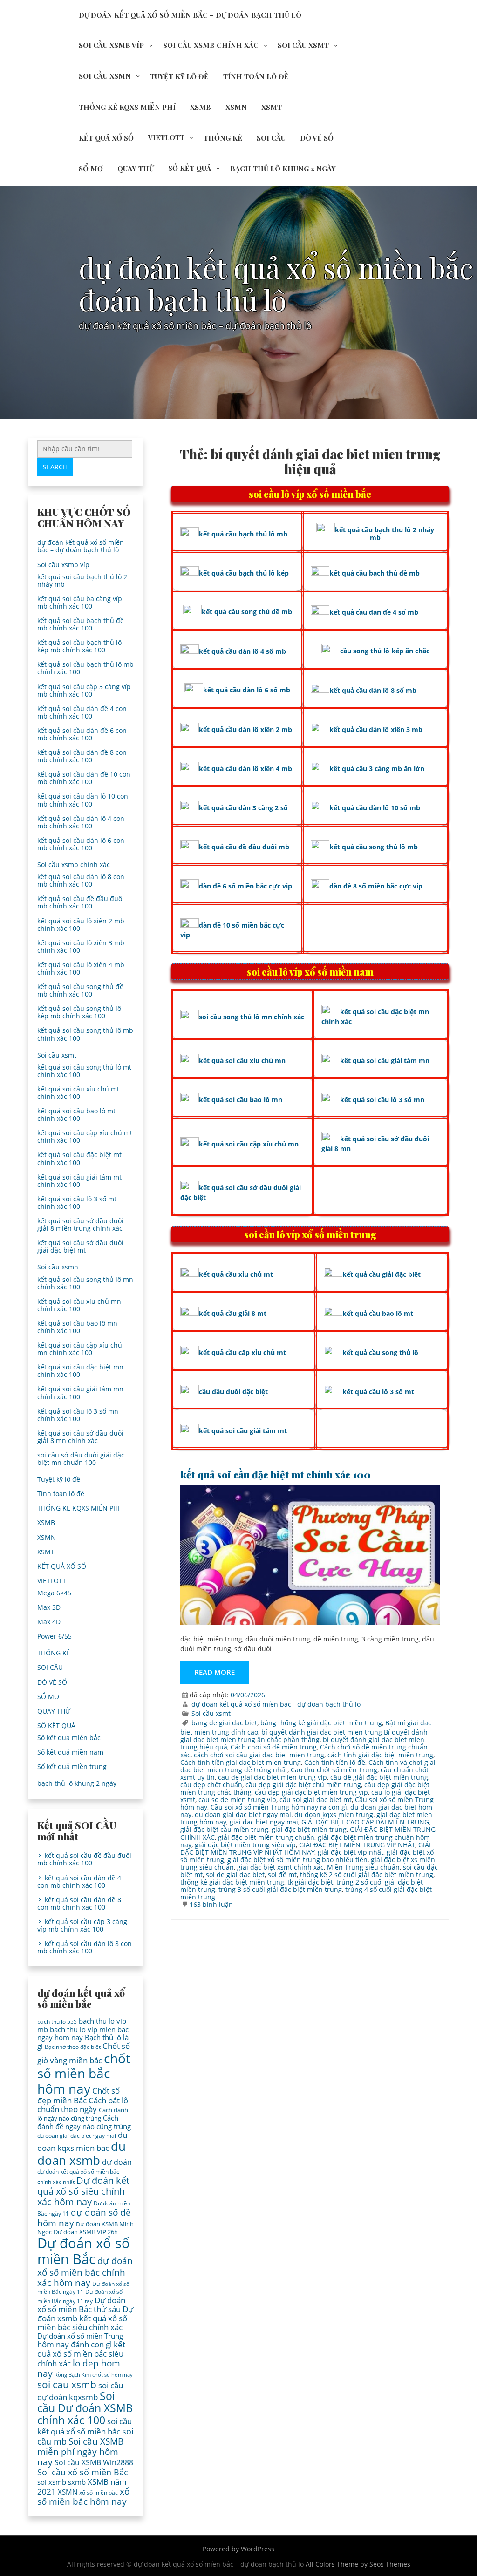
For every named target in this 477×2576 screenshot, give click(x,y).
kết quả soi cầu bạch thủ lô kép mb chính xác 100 (79, 646)
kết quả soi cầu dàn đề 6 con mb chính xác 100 (82, 734)
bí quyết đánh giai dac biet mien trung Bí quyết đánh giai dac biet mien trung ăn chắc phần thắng (304, 1736)
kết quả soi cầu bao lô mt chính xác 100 (76, 1115)
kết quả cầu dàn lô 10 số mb (375, 808)
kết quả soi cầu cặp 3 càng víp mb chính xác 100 (84, 690)
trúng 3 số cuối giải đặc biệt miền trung (280, 1889)
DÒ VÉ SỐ (317, 138)
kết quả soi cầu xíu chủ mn (242, 1061)
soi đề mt (282, 1874)
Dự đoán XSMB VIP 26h (86, 2232)
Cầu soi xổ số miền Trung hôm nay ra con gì (279, 1807)
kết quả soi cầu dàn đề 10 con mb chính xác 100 (84, 778)
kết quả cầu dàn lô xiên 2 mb (245, 729)
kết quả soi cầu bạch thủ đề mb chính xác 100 (81, 624)
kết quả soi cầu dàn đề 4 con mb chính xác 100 (82, 712)
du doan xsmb (82, 2153)
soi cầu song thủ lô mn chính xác (252, 1017)
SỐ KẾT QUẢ (190, 168)
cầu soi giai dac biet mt (316, 1800)
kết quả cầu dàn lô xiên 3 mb (376, 729)
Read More (215, 1672)
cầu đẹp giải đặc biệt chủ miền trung (303, 1785)
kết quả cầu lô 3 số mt (378, 1392)
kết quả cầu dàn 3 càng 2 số (243, 808)
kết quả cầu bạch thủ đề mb (375, 573)
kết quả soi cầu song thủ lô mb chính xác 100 (85, 1034)
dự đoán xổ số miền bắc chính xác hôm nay (85, 2271)
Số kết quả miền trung (72, 1766)
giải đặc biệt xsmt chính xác (280, 1867)
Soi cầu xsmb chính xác (211, 45)
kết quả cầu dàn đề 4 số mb (374, 612)
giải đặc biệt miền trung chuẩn (266, 1837)
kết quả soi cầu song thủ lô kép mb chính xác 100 (79, 1012)
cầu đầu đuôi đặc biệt (233, 1392)
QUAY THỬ (136, 169)
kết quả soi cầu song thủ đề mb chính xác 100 (80, 990)
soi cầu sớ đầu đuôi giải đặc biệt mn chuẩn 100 (81, 1459)
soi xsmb (52, 2482)
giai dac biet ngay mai (264, 1822)
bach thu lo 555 (57, 2022)
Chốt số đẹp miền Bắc (78, 2095)
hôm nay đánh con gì (75, 2344)
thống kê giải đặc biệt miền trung (232, 1882)
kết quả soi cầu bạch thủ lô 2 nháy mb (82, 580)
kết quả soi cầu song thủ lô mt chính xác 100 (84, 1071)
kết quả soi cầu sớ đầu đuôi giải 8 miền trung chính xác (80, 1224)
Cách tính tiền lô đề (335, 1762)
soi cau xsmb (67, 2385)
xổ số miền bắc (99, 2492)
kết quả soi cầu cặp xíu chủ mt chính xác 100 (85, 1136)
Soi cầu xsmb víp (111, 45)
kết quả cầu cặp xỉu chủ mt (242, 1352)
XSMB (201, 107)
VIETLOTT (166, 137)
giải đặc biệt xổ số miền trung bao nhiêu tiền (297, 1860)
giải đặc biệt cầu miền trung (224, 1829)
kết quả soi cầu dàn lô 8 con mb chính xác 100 (81, 880)
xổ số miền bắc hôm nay (83, 2496)
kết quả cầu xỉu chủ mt (236, 1274)
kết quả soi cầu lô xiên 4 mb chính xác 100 (81, 968)
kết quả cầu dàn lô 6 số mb (247, 690)
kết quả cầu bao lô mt (378, 1313)
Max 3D (49, 1607)
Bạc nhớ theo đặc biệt (73, 2047)
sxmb (77, 2482)
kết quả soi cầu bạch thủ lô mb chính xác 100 (85, 668)
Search (55, 467)
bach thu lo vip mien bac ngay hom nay (83, 2033)
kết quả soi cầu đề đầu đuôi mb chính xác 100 (81, 902)
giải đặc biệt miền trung (309, 1829)
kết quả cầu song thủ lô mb (374, 847)
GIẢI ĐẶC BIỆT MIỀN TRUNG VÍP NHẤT (357, 1845)
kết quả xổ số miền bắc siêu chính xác (81, 2354)
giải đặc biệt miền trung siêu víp (245, 1845)
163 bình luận (211, 1904)
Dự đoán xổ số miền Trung (80, 2336)
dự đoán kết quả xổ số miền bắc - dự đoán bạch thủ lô (276, 1704)
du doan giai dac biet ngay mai (243, 1814)
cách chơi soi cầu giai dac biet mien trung (259, 1755)
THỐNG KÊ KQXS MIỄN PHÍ (127, 107)
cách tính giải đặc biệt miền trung (380, 1755)
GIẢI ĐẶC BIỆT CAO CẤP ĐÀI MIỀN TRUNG (365, 1822)
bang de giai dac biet (224, 1723)
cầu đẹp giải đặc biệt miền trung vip (311, 1792)
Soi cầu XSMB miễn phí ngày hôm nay (80, 2452)
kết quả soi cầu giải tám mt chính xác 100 (79, 1181)
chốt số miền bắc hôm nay (84, 2073)
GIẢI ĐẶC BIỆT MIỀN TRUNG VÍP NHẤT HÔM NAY (306, 1848)
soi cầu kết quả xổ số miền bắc (85, 2426)
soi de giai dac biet (235, 1874)
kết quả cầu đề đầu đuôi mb (244, 847)
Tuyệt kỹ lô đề (179, 76)
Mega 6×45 (54, 1593)
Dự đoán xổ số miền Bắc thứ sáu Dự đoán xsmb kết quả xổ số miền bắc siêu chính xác (85, 2314)
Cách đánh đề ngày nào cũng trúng (84, 2122)
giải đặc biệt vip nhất (351, 1852)
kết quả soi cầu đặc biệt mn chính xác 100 (80, 1371)
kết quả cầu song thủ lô (380, 1352)
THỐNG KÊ (223, 138)
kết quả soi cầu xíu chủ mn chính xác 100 (79, 1305)
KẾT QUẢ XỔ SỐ (106, 138)
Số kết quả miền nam (70, 1752)
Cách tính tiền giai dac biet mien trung (241, 1762)
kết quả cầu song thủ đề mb (247, 612)
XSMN (236, 107)
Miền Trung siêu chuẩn (363, 1867)
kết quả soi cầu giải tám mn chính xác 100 (80, 1393)
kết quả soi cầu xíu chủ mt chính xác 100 (78, 1093)
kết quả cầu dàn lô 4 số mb (242, 651)
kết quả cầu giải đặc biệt (382, 1274)
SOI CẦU (271, 138)
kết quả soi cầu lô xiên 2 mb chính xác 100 (81, 925)
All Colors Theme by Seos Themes (358, 2564)
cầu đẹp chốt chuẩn (211, 1785)
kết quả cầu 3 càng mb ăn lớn (377, 769)
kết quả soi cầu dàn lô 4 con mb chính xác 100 (81, 822)
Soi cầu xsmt (303, 45)
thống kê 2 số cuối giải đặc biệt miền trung (367, 1874)
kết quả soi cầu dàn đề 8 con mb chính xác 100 (82, 756)
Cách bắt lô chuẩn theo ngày (83, 2105)
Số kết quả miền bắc (69, 1738)
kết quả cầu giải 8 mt (233, 1313)
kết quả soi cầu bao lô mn (241, 1100)
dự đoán (117, 2162)
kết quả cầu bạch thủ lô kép (244, 573)
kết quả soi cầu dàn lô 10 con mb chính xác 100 (83, 800)
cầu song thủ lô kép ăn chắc (385, 651)
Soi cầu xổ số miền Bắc (83, 2472)
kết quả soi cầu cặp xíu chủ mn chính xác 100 (80, 1349)
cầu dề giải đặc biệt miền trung (379, 1777)
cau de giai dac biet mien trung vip (273, 1777)
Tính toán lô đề (256, 76)
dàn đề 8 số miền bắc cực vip (376, 886)
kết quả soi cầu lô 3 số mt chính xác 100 (77, 1203)
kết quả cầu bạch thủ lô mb (243, 534)
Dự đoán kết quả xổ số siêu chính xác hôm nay (83, 2191)
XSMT (272, 107)
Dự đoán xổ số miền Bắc (84, 2251)
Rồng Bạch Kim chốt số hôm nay (94, 2375)
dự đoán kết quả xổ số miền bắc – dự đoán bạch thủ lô (190, 15)
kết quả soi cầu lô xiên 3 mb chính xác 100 (81, 946)
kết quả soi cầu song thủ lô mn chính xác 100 (85, 1283)
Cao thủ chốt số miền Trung (334, 1770)
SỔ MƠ (91, 169)
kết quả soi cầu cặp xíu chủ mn (249, 1144)
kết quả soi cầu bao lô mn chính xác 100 (77, 1327)
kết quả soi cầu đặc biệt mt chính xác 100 (276, 1474)
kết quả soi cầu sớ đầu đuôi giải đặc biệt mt (80, 1246)
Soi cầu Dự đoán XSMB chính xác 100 (85, 2408)
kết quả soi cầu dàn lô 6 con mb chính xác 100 (81, 844)
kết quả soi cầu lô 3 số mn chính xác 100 (78, 1415)
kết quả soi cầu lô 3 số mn (382, 1100)
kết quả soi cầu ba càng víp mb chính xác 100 (80, 602)
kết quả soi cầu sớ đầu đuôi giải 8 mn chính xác (80, 1437)
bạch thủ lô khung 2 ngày (283, 169)
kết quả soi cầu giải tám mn (385, 1061)
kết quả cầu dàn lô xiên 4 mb (245, 769)
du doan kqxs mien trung (334, 1814)
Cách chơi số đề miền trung (274, 1747)
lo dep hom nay (79, 2368)
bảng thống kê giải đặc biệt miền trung (321, 1723)
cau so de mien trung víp (237, 1800)
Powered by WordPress (238, 2549)
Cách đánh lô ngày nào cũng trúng (83, 2114)
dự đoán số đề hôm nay (84, 2217)
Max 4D (49, 1622)
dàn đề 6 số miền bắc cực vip (245, 886)
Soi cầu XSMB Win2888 (94, 2462)
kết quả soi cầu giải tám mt (243, 1431)
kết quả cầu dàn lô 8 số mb (373, 690)
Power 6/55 (55, 1636)
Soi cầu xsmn (105, 76)
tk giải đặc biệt (310, 1882)
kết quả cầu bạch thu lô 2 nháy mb (385, 534)
